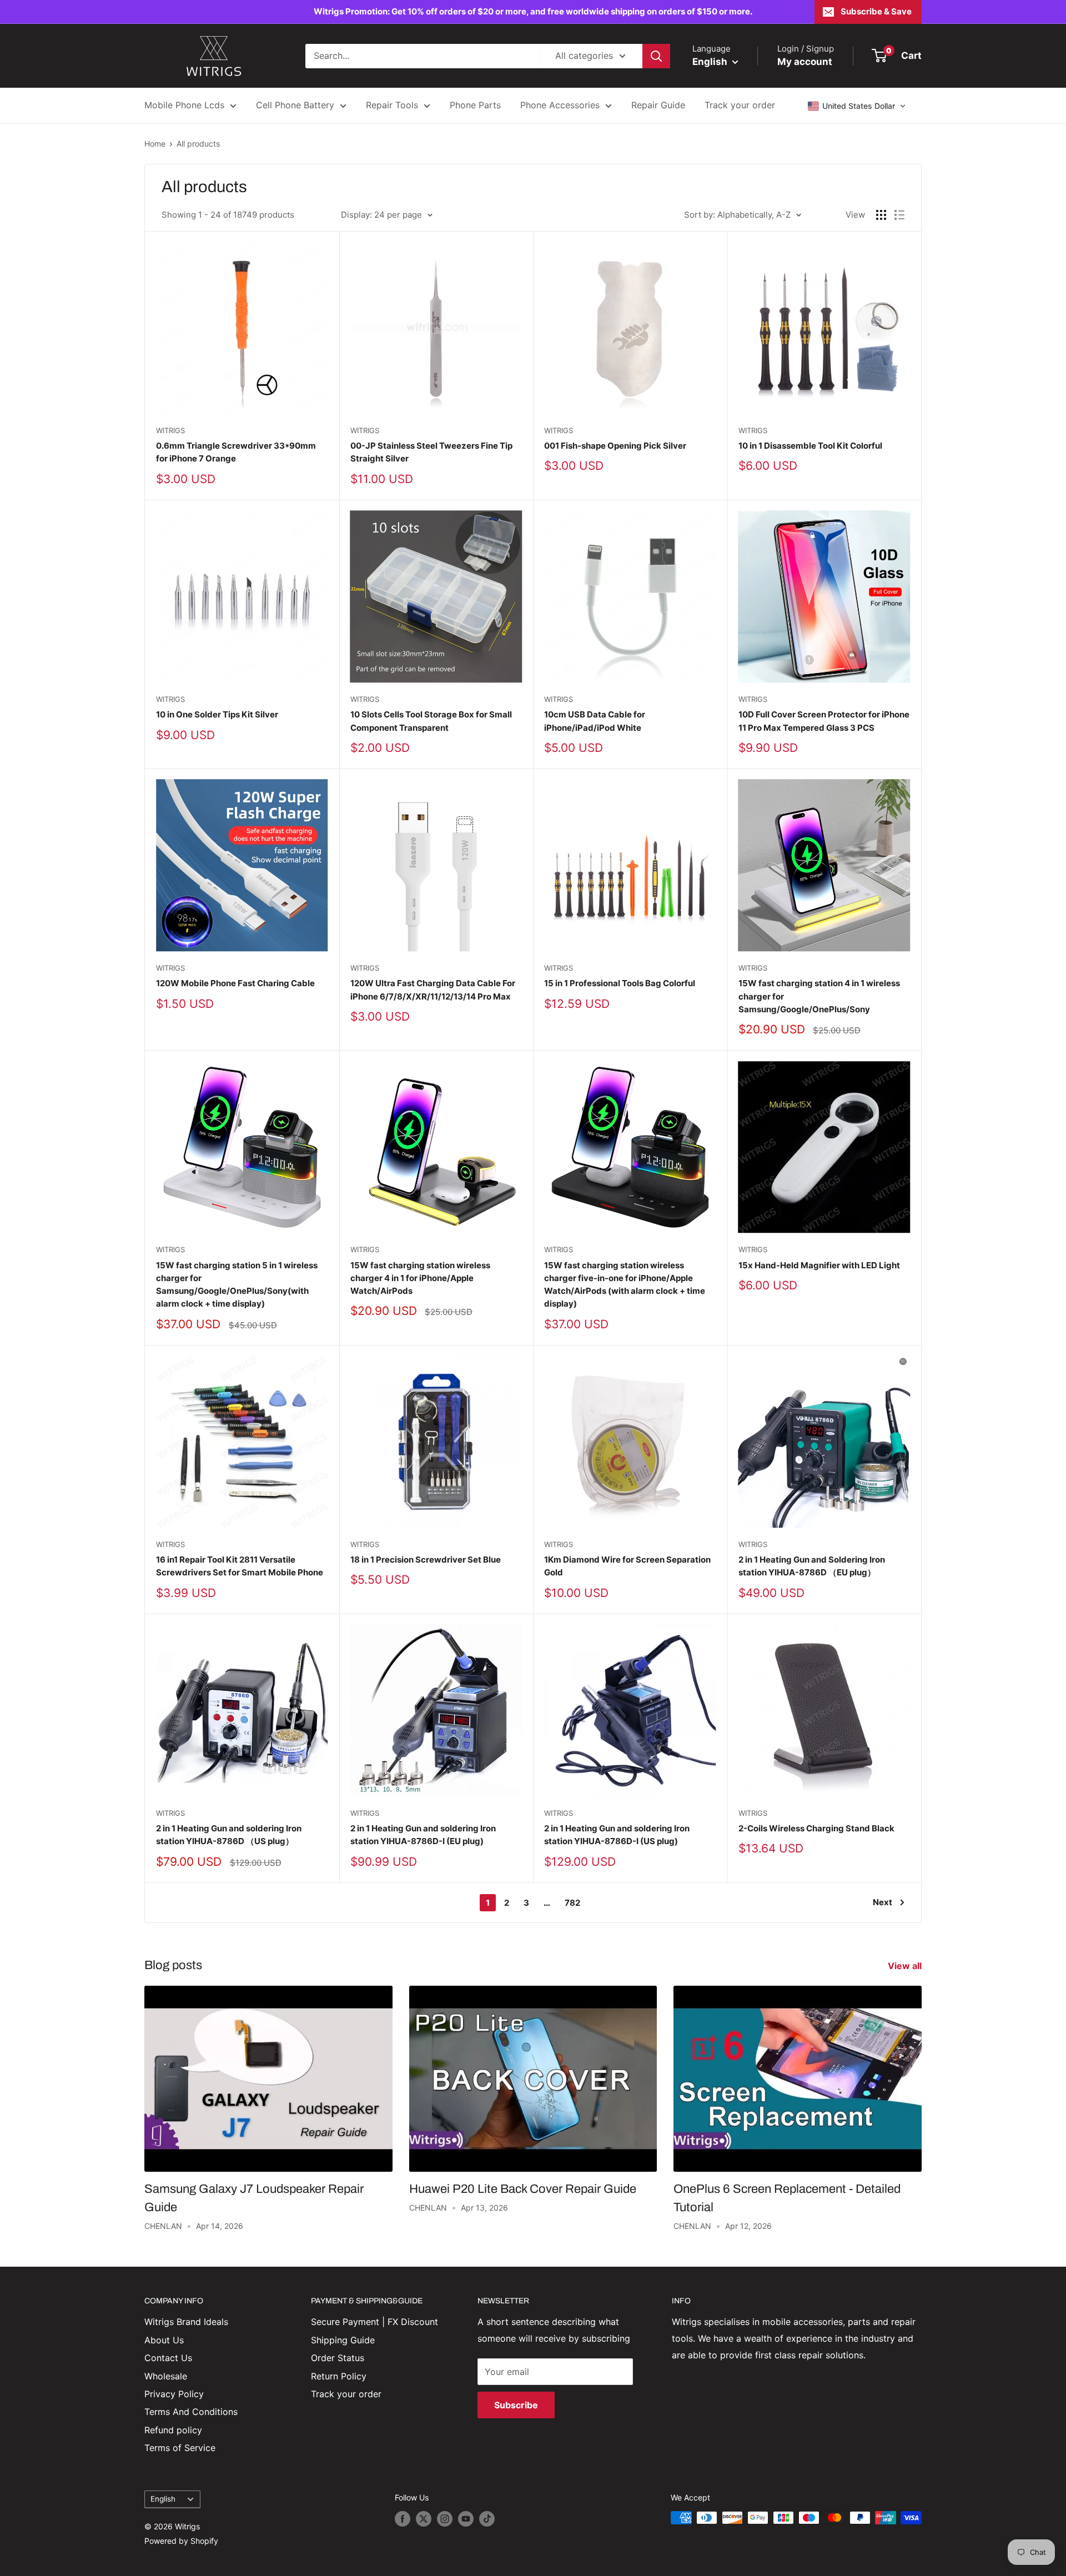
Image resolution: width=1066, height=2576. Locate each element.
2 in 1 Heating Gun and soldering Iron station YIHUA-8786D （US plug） (229, 1835)
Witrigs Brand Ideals (186, 2322)
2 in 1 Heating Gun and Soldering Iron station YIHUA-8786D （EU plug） (812, 1566)
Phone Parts (475, 105)
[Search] (656, 56)
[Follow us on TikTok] (487, 2519)
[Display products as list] (899, 215)
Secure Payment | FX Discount (374, 2322)
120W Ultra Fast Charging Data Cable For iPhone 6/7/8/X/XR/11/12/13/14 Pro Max (433, 990)
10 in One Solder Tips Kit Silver (217, 714)
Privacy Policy (174, 2394)
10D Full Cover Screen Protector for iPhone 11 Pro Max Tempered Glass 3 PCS (824, 721)
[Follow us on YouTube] (466, 2519)
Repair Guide (658, 105)
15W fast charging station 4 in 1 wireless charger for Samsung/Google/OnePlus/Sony (819, 996)
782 (572, 1903)
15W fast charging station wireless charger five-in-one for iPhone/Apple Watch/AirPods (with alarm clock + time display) (625, 1285)
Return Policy (339, 2376)
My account (805, 62)
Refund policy (173, 2430)
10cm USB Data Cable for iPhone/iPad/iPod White (595, 721)
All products (198, 144)
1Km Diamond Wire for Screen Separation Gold (627, 1566)
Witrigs (170, 430)
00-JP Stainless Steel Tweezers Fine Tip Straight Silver (431, 452)
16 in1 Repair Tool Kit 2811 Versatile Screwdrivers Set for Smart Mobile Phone (240, 1566)
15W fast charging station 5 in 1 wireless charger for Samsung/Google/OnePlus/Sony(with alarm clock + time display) (237, 1285)
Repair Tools (392, 105)
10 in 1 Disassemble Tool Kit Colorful (810, 446)
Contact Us (168, 2358)
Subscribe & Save (876, 11)
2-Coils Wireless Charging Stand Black (816, 1828)
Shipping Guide (343, 2340)
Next (883, 1902)
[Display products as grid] (881, 215)
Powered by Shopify (181, 2541)
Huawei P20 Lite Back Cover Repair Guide (523, 2189)
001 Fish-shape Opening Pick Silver (615, 446)
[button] (857, 106)
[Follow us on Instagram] (445, 2519)
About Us (164, 2340)
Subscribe (516, 2405)
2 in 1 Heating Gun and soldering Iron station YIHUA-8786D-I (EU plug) (423, 1835)
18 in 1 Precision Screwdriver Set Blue (426, 1560)
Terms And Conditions (191, 2412)
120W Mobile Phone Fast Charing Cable (235, 983)
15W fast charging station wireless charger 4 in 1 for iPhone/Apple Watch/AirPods (420, 1278)
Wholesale (166, 2376)
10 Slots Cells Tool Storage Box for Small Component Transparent (431, 721)
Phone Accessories (560, 105)
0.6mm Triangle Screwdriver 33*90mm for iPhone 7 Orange (236, 452)
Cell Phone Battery (295, 105)
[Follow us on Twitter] (424, 2519)
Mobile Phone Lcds (184, 105)
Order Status (338, 2358)
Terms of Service (180, 2448)
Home (155, 144)
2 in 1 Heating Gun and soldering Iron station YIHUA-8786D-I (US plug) (617, 1835)
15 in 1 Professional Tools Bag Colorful (620, 983)
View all (906, 1966)
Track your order (740, 105)
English (163, 2499)
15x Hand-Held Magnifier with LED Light (819, 1265)
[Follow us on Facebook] (403, 2519)
